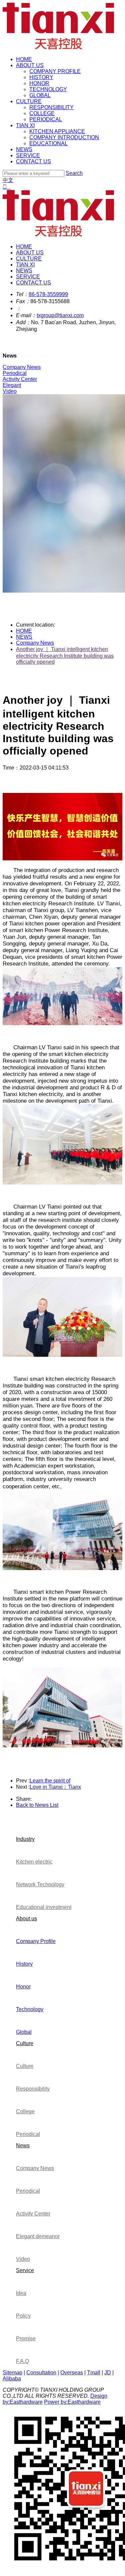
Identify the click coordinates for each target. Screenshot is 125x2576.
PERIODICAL (46, 119)
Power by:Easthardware (72, 2402)
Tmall (94, 2373)
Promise (26, 2338)
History (24, 1964)
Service (25, 2270)
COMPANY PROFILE (55, 71)
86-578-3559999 (48, 294)
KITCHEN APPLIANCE (57, 131)
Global (24, 2032)
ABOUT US (30, 65)
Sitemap (12, 2373)
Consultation (41, 2373)
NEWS (24, 149)
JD (108, 2373)
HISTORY (41, 77)
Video (23, 2259)
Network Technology (40, 1884)
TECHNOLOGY (48, 89)
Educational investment (44, 1907)
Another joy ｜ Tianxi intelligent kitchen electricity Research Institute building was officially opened (65, 656)
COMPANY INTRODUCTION (64, 137)
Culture (25, 2043)
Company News (35, 643)
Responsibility (33, 2089)
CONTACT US (33, 161)
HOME (24, 59)
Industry (25, 1839)
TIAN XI (25, 125)
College (25, 2111)
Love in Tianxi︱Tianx (55, 1787)
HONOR (39, 83)
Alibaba (12, 2379)
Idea (21, 2293)
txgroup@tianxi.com (60, 315)
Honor (23, 1987)
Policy (23, 2316)
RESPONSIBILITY (51, 107)
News (23, 2145)
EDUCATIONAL (48, 143)
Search (74, 173)
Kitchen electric (34, 1862)
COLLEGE (42, 113)
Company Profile (36, 1941)
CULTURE (29, 101)
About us (26, 1918)
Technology (30, 2009)
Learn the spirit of (50, 1781)
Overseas (72, 2373)
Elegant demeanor (38, 2236)
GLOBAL (40, 95)
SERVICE (28, 155)
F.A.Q (22, 2361)
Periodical (28, 2134)
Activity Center (33, 2214)
